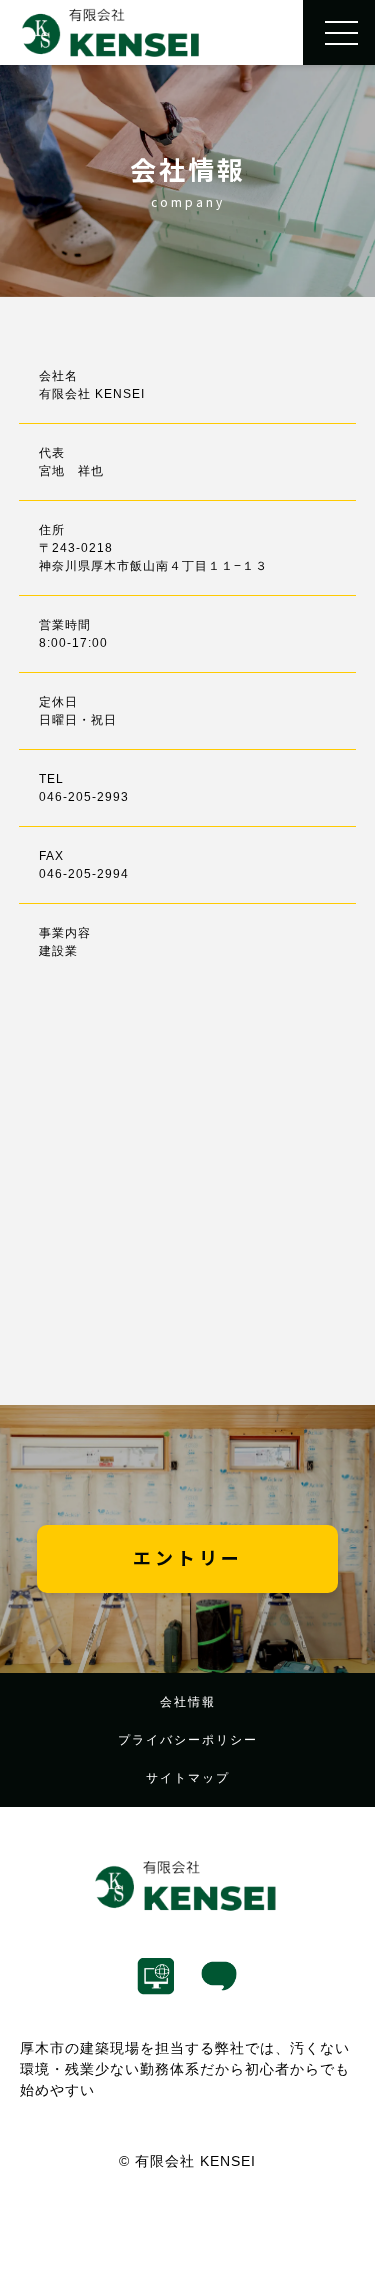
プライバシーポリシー (188, 1740)
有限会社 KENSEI (195, 2161)
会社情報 (188, 1702)
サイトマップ (188, 1778)
